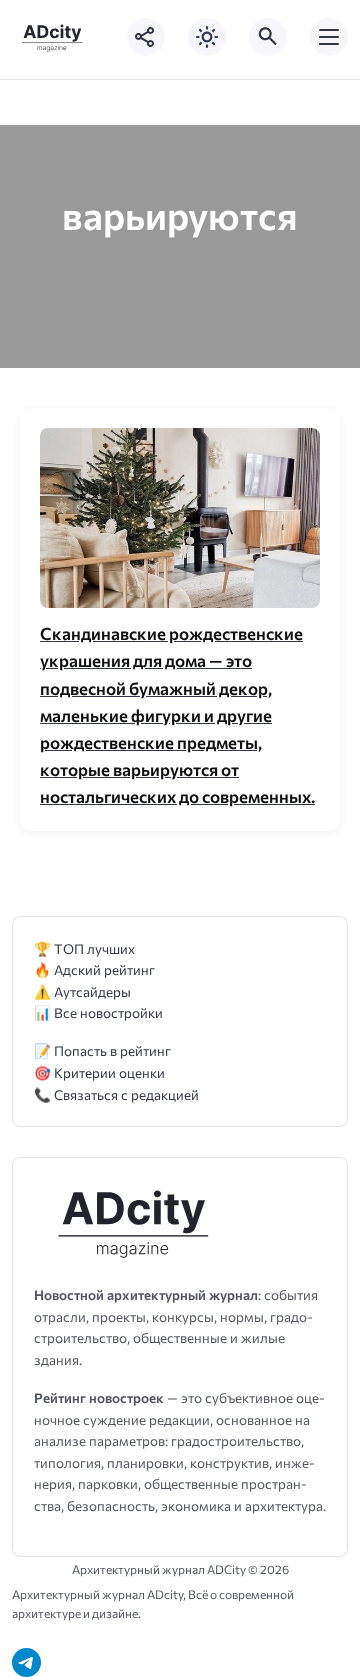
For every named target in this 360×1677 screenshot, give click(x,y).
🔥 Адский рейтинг (94, 969)
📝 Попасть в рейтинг (102, 1050)
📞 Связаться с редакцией (116, 1094)
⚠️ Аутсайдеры (82, 991)
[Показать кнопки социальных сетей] (146, 37)
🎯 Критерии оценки (99, 1072)
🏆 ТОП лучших (84, 948)
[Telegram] (26, 1662)
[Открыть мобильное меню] (329, 37)
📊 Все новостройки (98, 1012)
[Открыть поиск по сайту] (268, 37)
